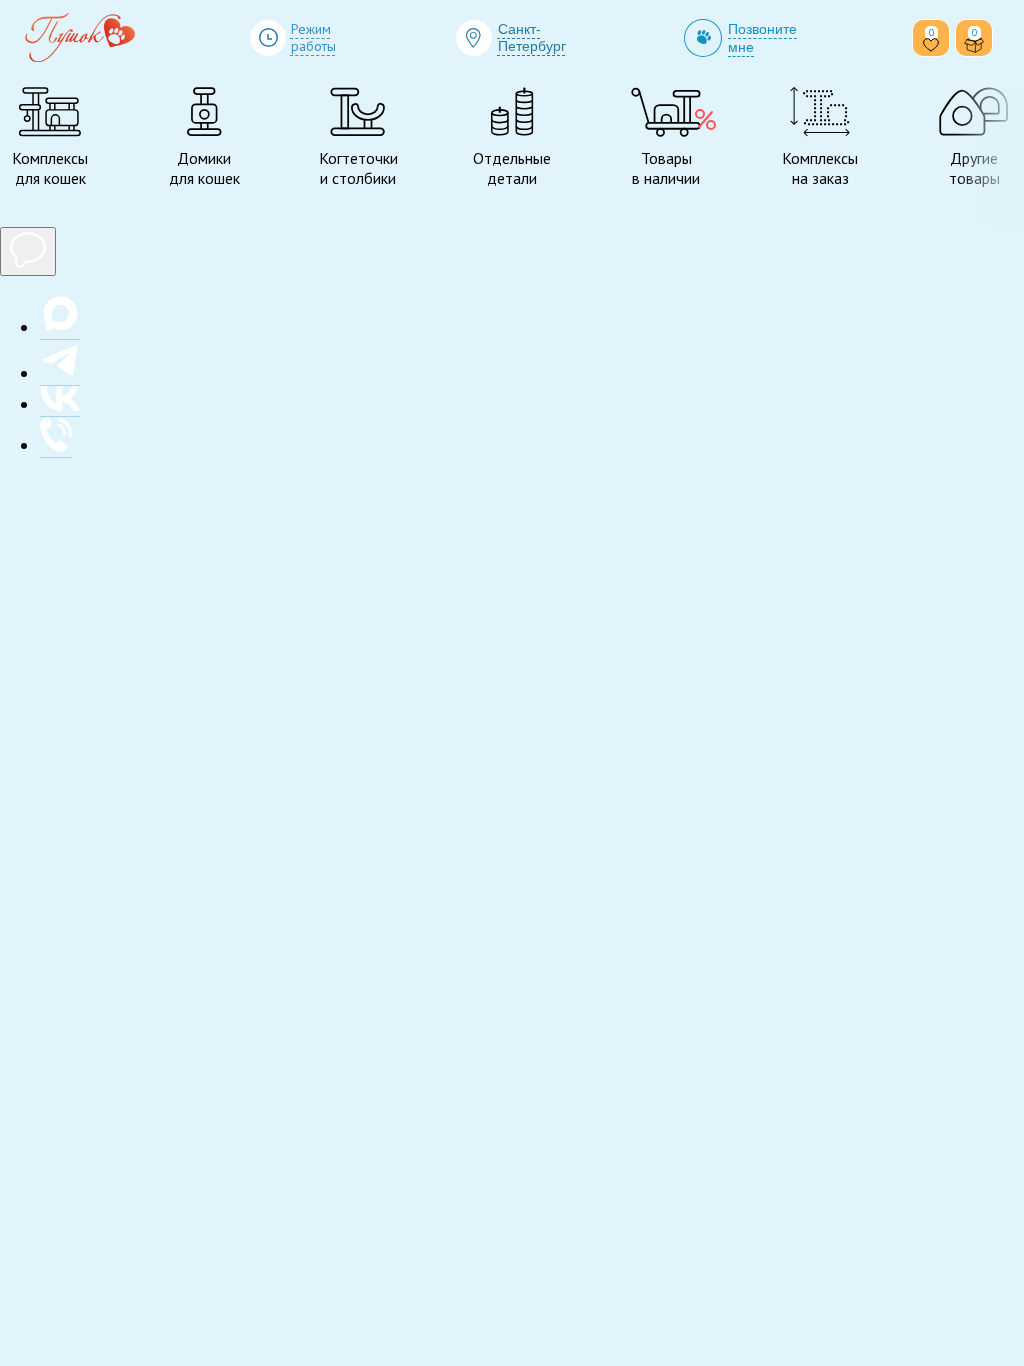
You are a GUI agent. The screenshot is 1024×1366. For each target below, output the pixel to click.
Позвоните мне (762, 38)
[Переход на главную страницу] (80, 38)
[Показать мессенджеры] (28, 251)
